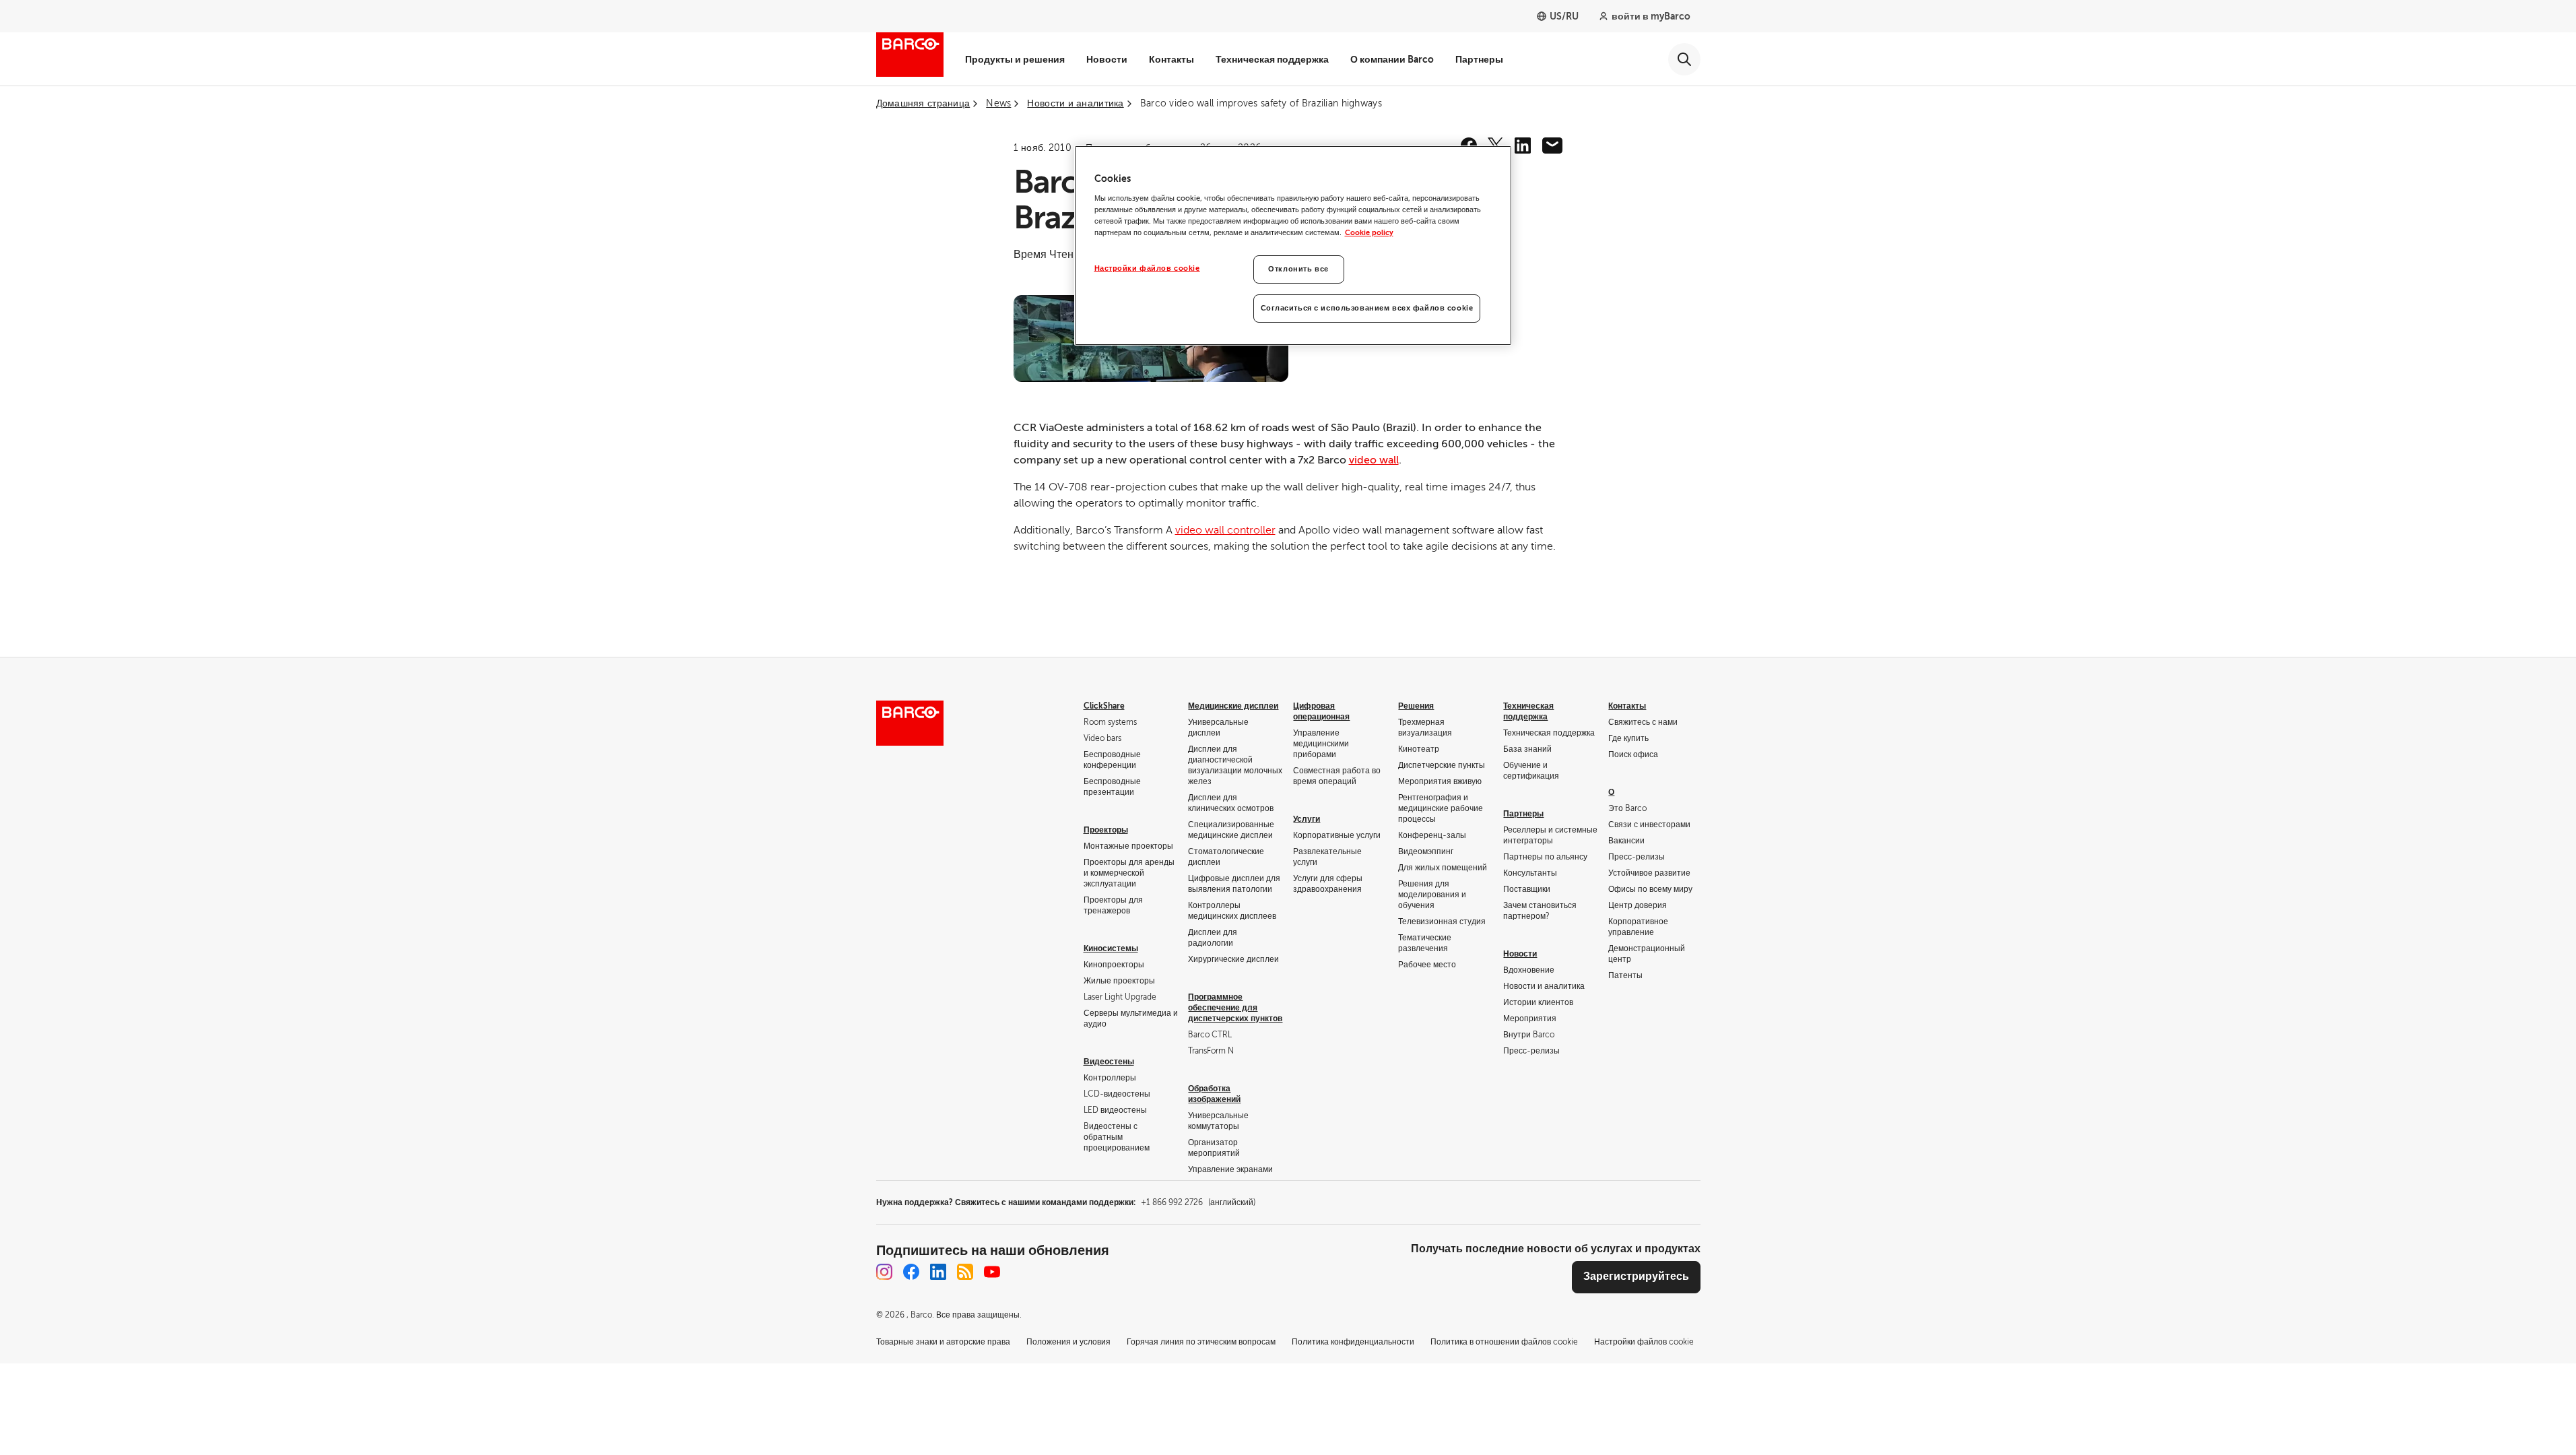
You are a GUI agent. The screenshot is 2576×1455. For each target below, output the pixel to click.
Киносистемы (1111, 948)
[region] (1293, 246)
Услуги (1307, 819)
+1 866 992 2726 (1198, 1202)
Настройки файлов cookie (1147, 268)
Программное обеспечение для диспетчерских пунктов (1235, 1008)
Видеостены (1109, 1062)
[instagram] (884, 1272)
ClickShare (1104, 706)
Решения (1416, 706)
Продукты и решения (1015, 59)
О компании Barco (1392, 59)
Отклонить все (1298, 269)
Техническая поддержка (1272, 59)
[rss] (965, 1272)
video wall (1374, 460)
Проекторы (1106, 830)
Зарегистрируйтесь (1636, 1276)
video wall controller (1225, 530)
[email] (1552, 145)
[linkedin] (1523, 145)
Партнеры (1479, 59)
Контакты (1171, 59)
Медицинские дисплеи (1233, 706)
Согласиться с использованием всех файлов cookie (1367, 308)
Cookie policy (1369, 233)
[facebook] (911, 1272)
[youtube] (992, 1272)
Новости (1107, 59)
